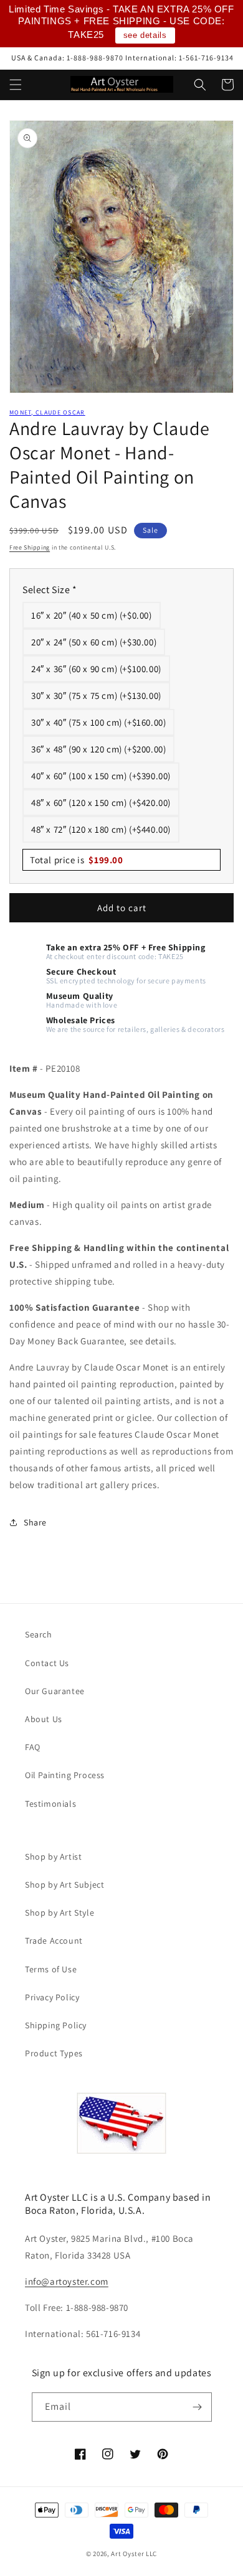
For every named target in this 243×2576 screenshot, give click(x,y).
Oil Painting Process (65, 1775)
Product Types (54, 2053)
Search (39, 1634)
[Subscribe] (198, 2407)
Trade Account (54, 1941)
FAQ (33, 1747)
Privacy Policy (52, 1997)
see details (145, 35)
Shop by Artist (53, 1857)
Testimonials (50, 1804)
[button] (16, 85)
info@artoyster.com (67, 2281)
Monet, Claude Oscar (47, 412)
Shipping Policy (56, 2025)
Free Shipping (30, 547)
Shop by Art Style (60, 1913)
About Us (44, 1719)
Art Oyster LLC (134, 2554)
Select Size (50, 590)
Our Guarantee (55, 1691)
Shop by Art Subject (64, 1885)
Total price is (77, 860)
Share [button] (35, 1522)
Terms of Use (51, 1969)
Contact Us (47, 1663)
